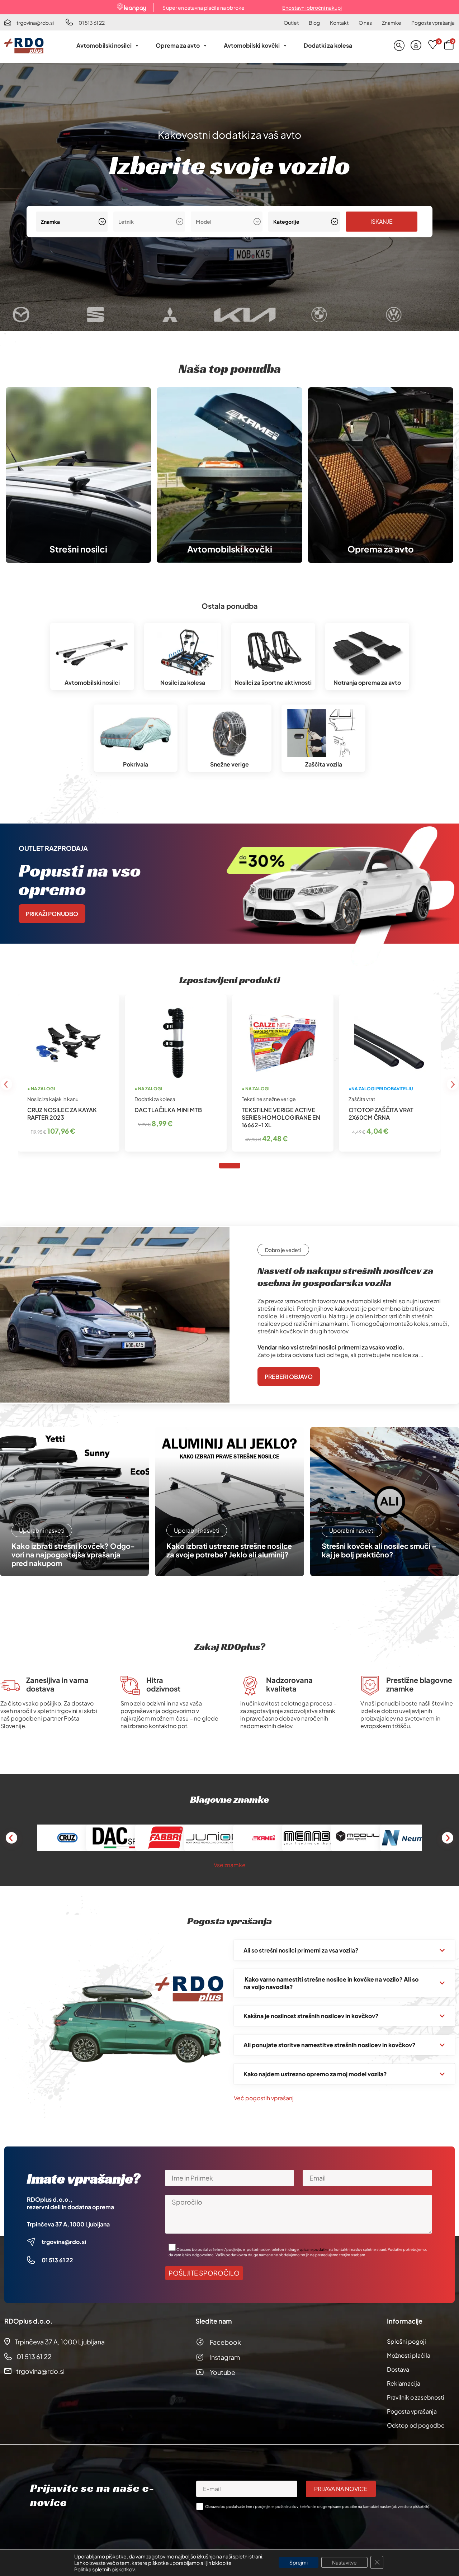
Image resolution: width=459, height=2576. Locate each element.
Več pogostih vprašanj (264, 2098)
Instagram (225, 2357)
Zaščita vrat (362, 1099)
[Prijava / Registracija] (416, 46)
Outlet (291, 23)
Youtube (223, 2372)
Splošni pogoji (406, 2341)
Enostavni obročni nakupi (312, 8)
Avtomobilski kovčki (252, 45)
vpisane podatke (314, 2249)
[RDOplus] (24, 46)
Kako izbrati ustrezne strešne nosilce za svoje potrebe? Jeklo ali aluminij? (229, 1550)
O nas (365, 23)
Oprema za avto (178, 45)
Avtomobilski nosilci (104, 45)
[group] (43, 315)
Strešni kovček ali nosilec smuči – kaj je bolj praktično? (379, 1550)
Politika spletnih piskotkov (105, 2569)
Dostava (398, 2369)
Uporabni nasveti (42, 1530)
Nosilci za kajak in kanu (53, 1099)
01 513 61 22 (92, 23)
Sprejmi (299, 2562)
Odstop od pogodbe (416, 2425)
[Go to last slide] (6, 1084)
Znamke (392, 23)
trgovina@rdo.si (35, 23)
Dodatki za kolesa (328, 45)
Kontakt (339, 23)
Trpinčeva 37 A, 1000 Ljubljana (68, 2224)
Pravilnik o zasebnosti (416, 2397)
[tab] (230, 1166)
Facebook (225, 2342)
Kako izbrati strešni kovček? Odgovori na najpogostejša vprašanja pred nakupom (73, 1555)
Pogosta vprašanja (433, 23)
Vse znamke (230, 1865)
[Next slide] (453, 1084)
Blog (314, 23)
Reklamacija (404, 2383)
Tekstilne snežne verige (269, 1099)
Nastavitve (344, 2562)
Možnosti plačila (409, 2355)
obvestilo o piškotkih (410, 2506)
